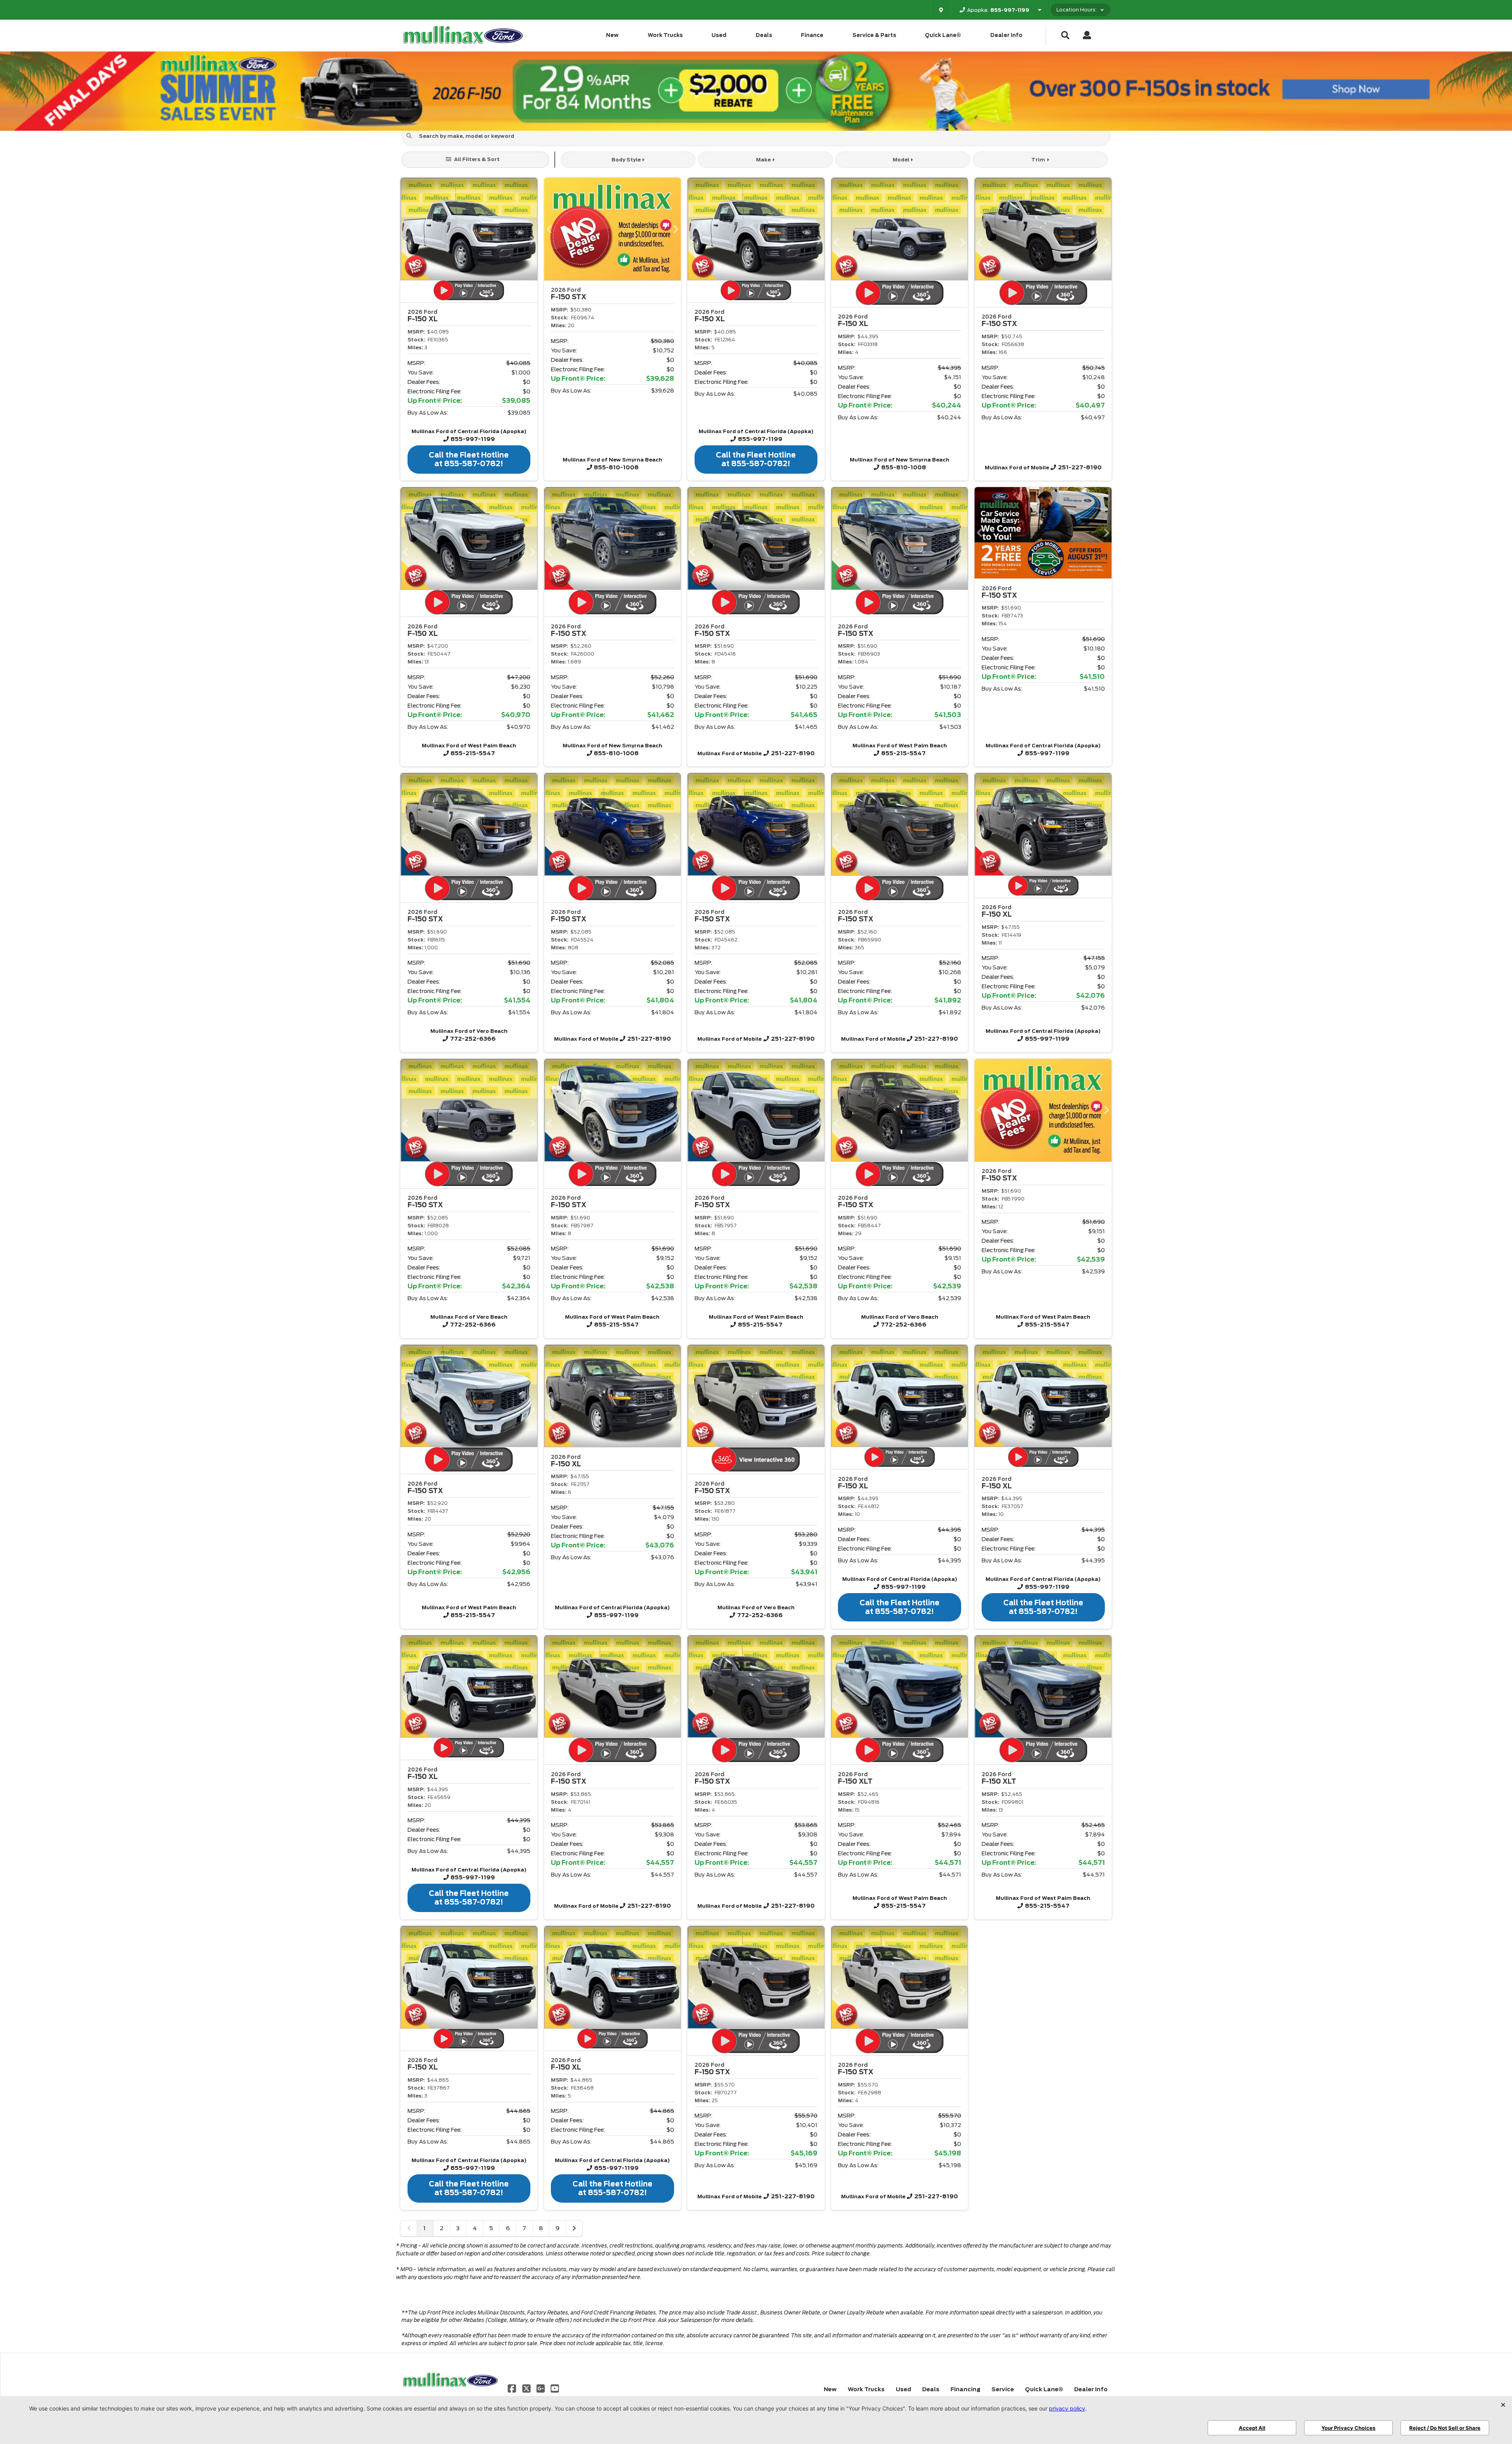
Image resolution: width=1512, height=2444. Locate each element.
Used (719, 35)
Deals (764, 35)
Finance (812, 35)
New (612, 35)
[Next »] (574, 2228)
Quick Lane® (943, 35)
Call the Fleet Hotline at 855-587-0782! (469, 459)
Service (1003, 2389)
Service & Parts (874, 35)
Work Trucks (665, 35)
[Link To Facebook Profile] (513, 2388)
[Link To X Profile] (527, 2388)
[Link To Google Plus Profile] (541, 2388)
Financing (965, 2389)
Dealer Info (1006, 35)
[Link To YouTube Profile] (555, 2388)
